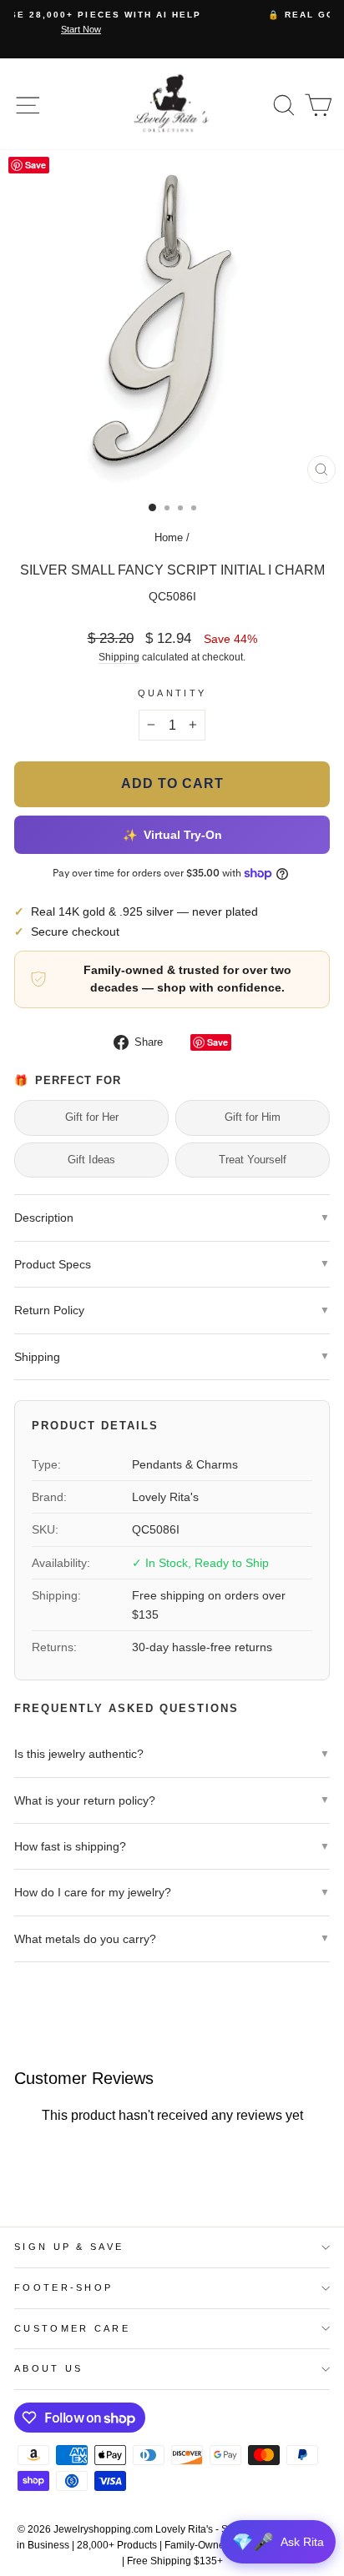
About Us (49, 2368)
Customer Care (72, 2328)
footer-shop (63, 2287)
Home (169, 537)
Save (218, 1042)
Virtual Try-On (172, 835)
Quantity (172, 693)
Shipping (119, 657)
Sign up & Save (69, 2247)
